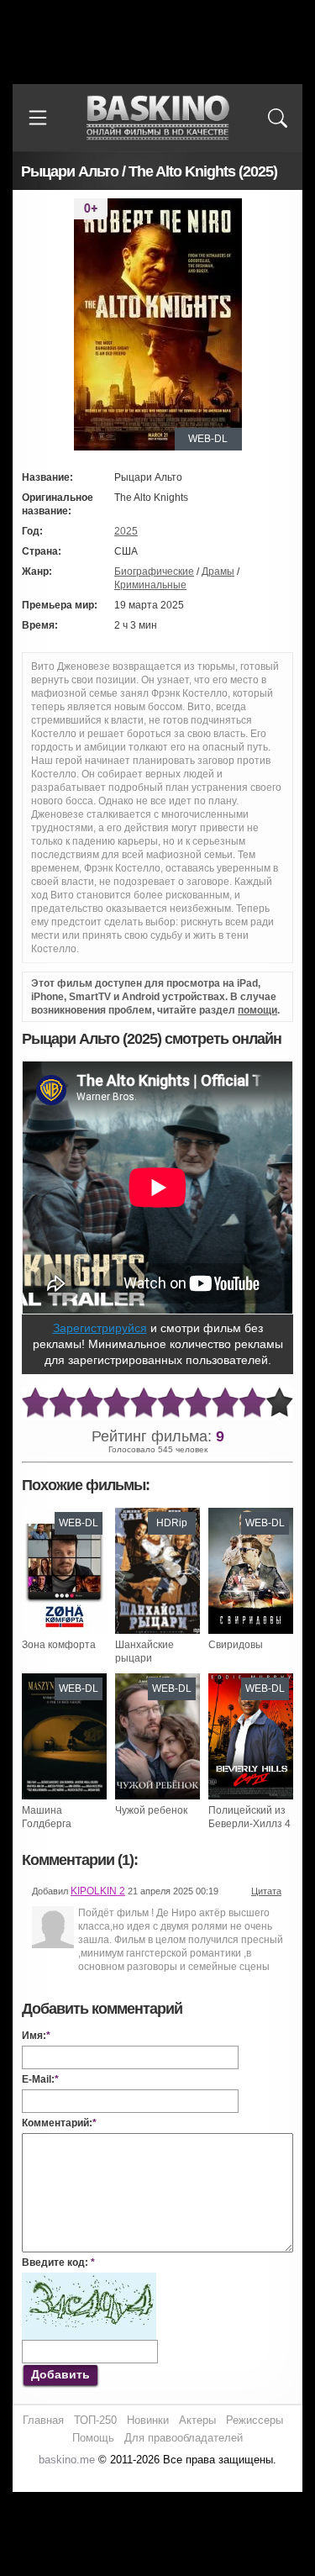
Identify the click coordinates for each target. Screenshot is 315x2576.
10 (280, 1403)
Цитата (266, 1891)
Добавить (60, 2374)
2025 (126, 531)
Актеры (197, 2420)
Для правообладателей (184, 2438)
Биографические (154, 572)
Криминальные (150, 585)
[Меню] (38, 118)
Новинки (148, 2420)
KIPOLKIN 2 (98, 1891)
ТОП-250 (95, 2420)
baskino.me (67, 2460)
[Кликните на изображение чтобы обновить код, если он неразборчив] (89, 2279)
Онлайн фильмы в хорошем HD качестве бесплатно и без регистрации (158, 118)
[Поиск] (277, 118)
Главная (43, 2420)
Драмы (218, 572)
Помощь (93, 2438)
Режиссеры (255, 2420)
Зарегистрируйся (100, 1328)
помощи (257, 1010)
